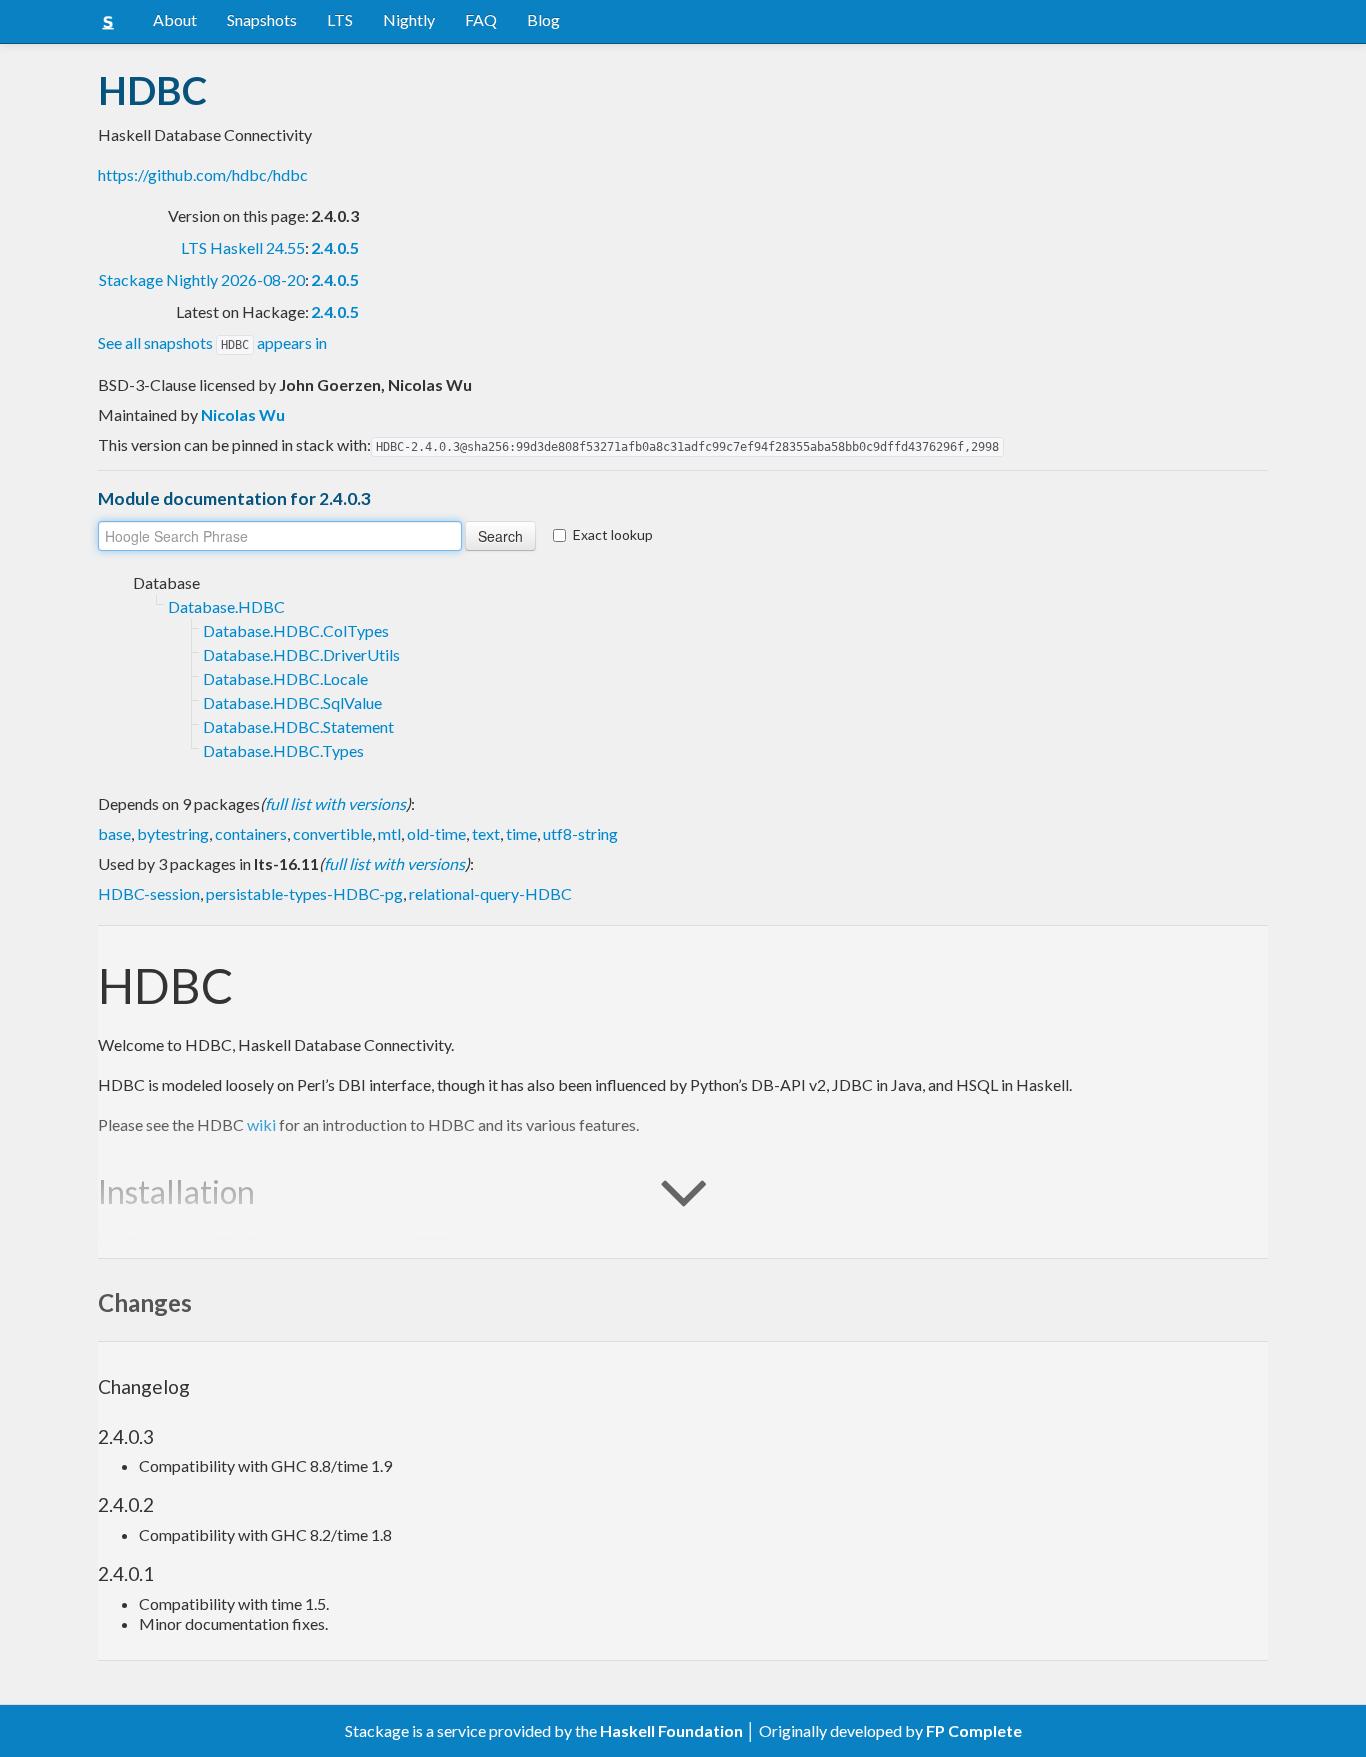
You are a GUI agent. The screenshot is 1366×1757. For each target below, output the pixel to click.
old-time (436, 833)
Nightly (409, 19)
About (175, 19)
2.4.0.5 (335, 247)
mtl (389, 833)
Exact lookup (613, 534)
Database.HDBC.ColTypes (296, 630)
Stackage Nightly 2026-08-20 (202, 279)
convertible (332, 833)
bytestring (173, 833)
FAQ (481, 19)
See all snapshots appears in (212, 342)
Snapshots (262, 19)
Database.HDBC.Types (283, 750)
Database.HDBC (226, 606)
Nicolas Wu (243, 414)
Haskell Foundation (671, 1730)
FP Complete (974, 1730)
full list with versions (335, 803)
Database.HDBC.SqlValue (292, 702)
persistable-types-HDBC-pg (304, 893)
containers (251, 833)
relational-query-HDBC (490, 893)
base (114, 833)
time (521, 833)
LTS (340, 19)
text (486, 833)
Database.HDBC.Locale (285, 678)
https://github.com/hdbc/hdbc (203, 174)
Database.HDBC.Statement (298, 726)
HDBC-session (149, 893)
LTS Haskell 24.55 (243, 247)
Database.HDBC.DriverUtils (301, 654)
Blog (543, 19)
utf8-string (580, 833)
